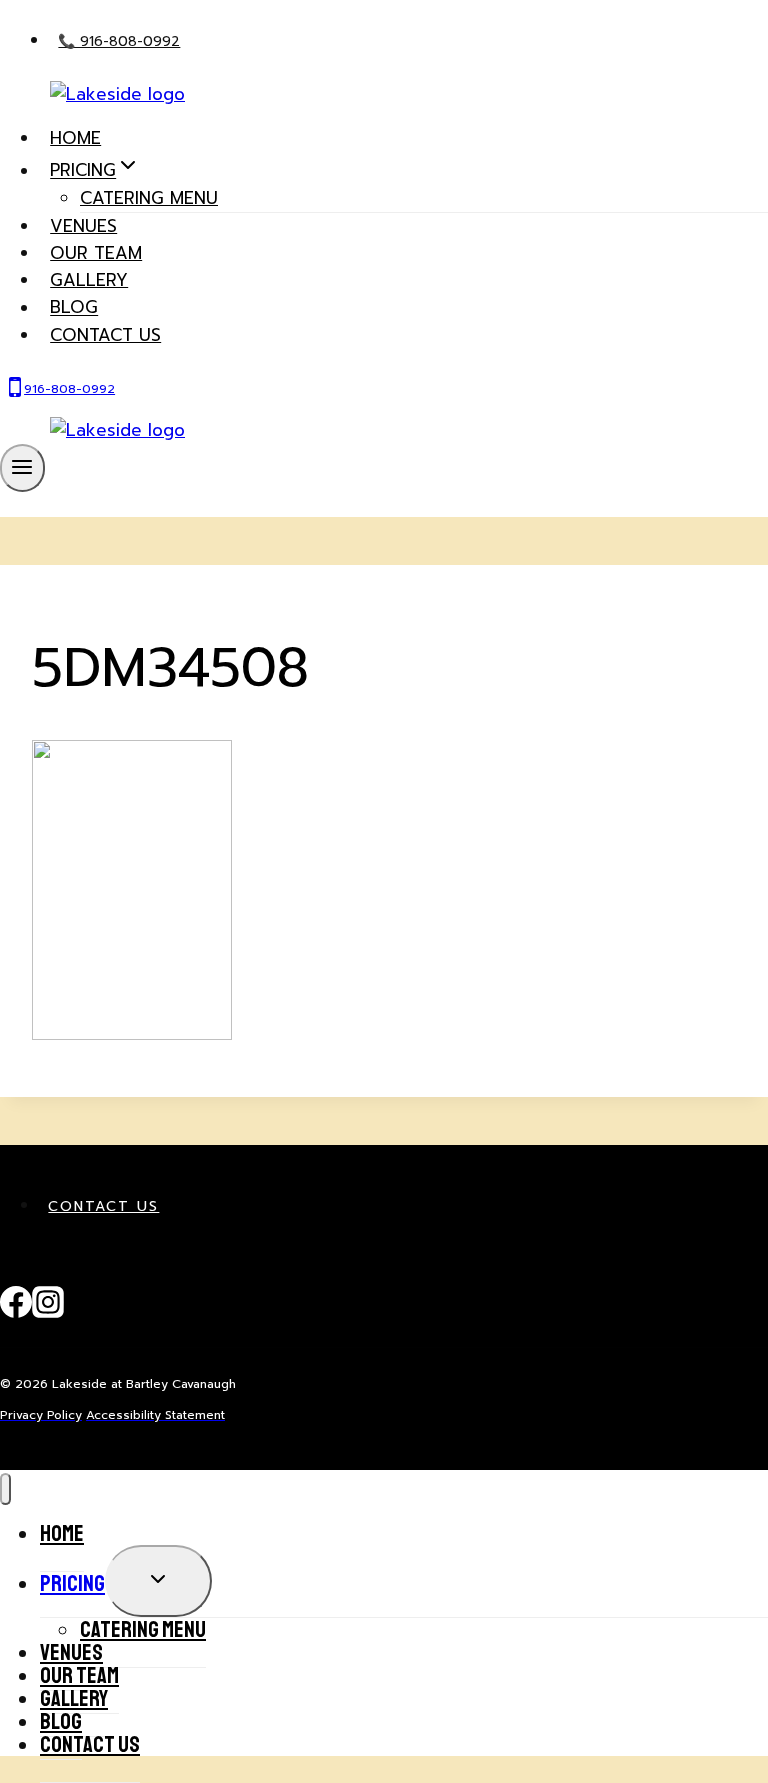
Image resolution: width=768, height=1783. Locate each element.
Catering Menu (149, 198)
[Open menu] (22, 468)
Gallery (89, 280)
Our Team (96, 253)
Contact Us (103, 1206)
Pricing (72, 1583)
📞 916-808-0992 (119, 41)
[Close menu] (5, 1489)
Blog (74, 308)
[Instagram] (48, 1313)
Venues (83, 226)
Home (75, 138)
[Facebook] (16, 1313)
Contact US (105, 335)
